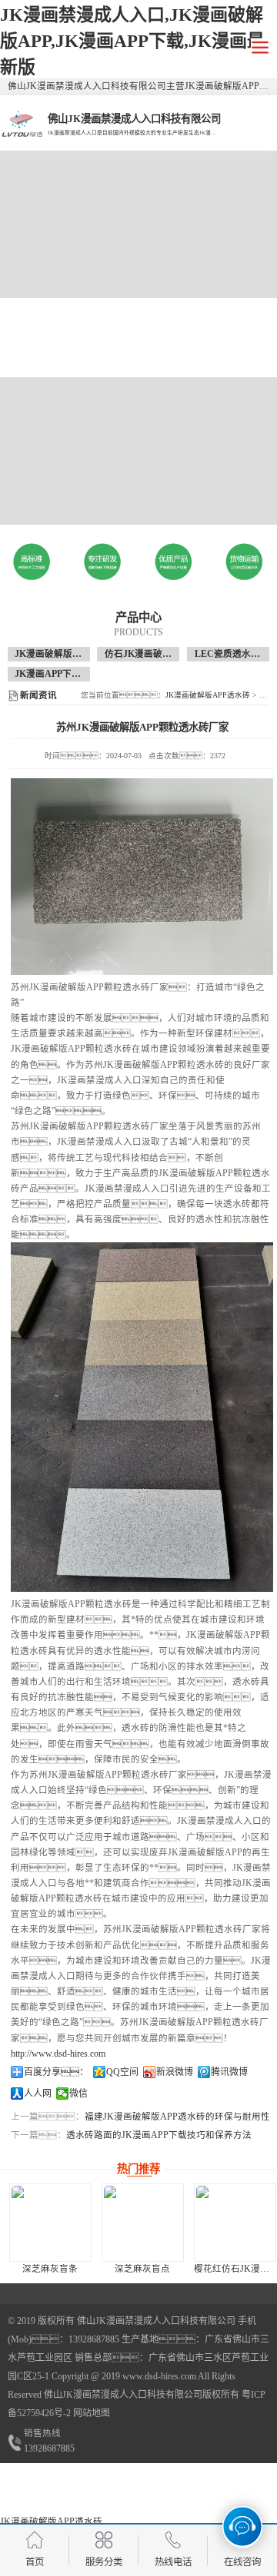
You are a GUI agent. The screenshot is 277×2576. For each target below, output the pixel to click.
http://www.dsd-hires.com (58, 2054)
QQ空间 (122, 2072)
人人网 (38, 2094)
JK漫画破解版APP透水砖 (66, 654)
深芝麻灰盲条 (50, 2269)
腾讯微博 (229, 2072)
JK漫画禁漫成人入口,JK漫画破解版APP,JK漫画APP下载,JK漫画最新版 (132, 41)
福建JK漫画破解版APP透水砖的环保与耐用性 (177, 2117)
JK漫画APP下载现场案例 (66, 674)
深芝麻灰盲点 (142, 2269)
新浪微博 (175, 2072)
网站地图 (92, 2413)
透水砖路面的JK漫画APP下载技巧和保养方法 (159, 2135)
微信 (78, 2094)
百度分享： (56, 2072)
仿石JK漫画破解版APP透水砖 (165, 654)
